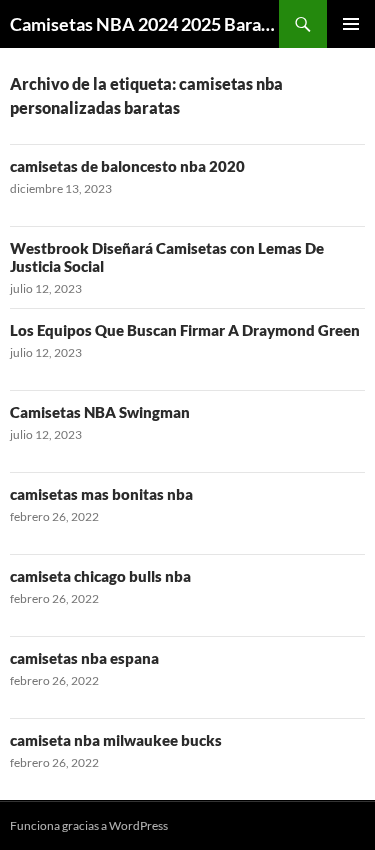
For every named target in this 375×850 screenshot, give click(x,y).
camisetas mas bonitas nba (101, 494)
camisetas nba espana (84, 658)
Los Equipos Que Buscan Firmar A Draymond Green (185, 330)
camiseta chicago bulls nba (100, 576)
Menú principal (351, 24)
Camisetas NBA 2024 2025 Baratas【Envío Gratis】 (144, 24)
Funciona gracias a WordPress (89, 825)
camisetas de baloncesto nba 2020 (127, 166)
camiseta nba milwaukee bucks (116, 740)
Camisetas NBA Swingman (100, 412)
